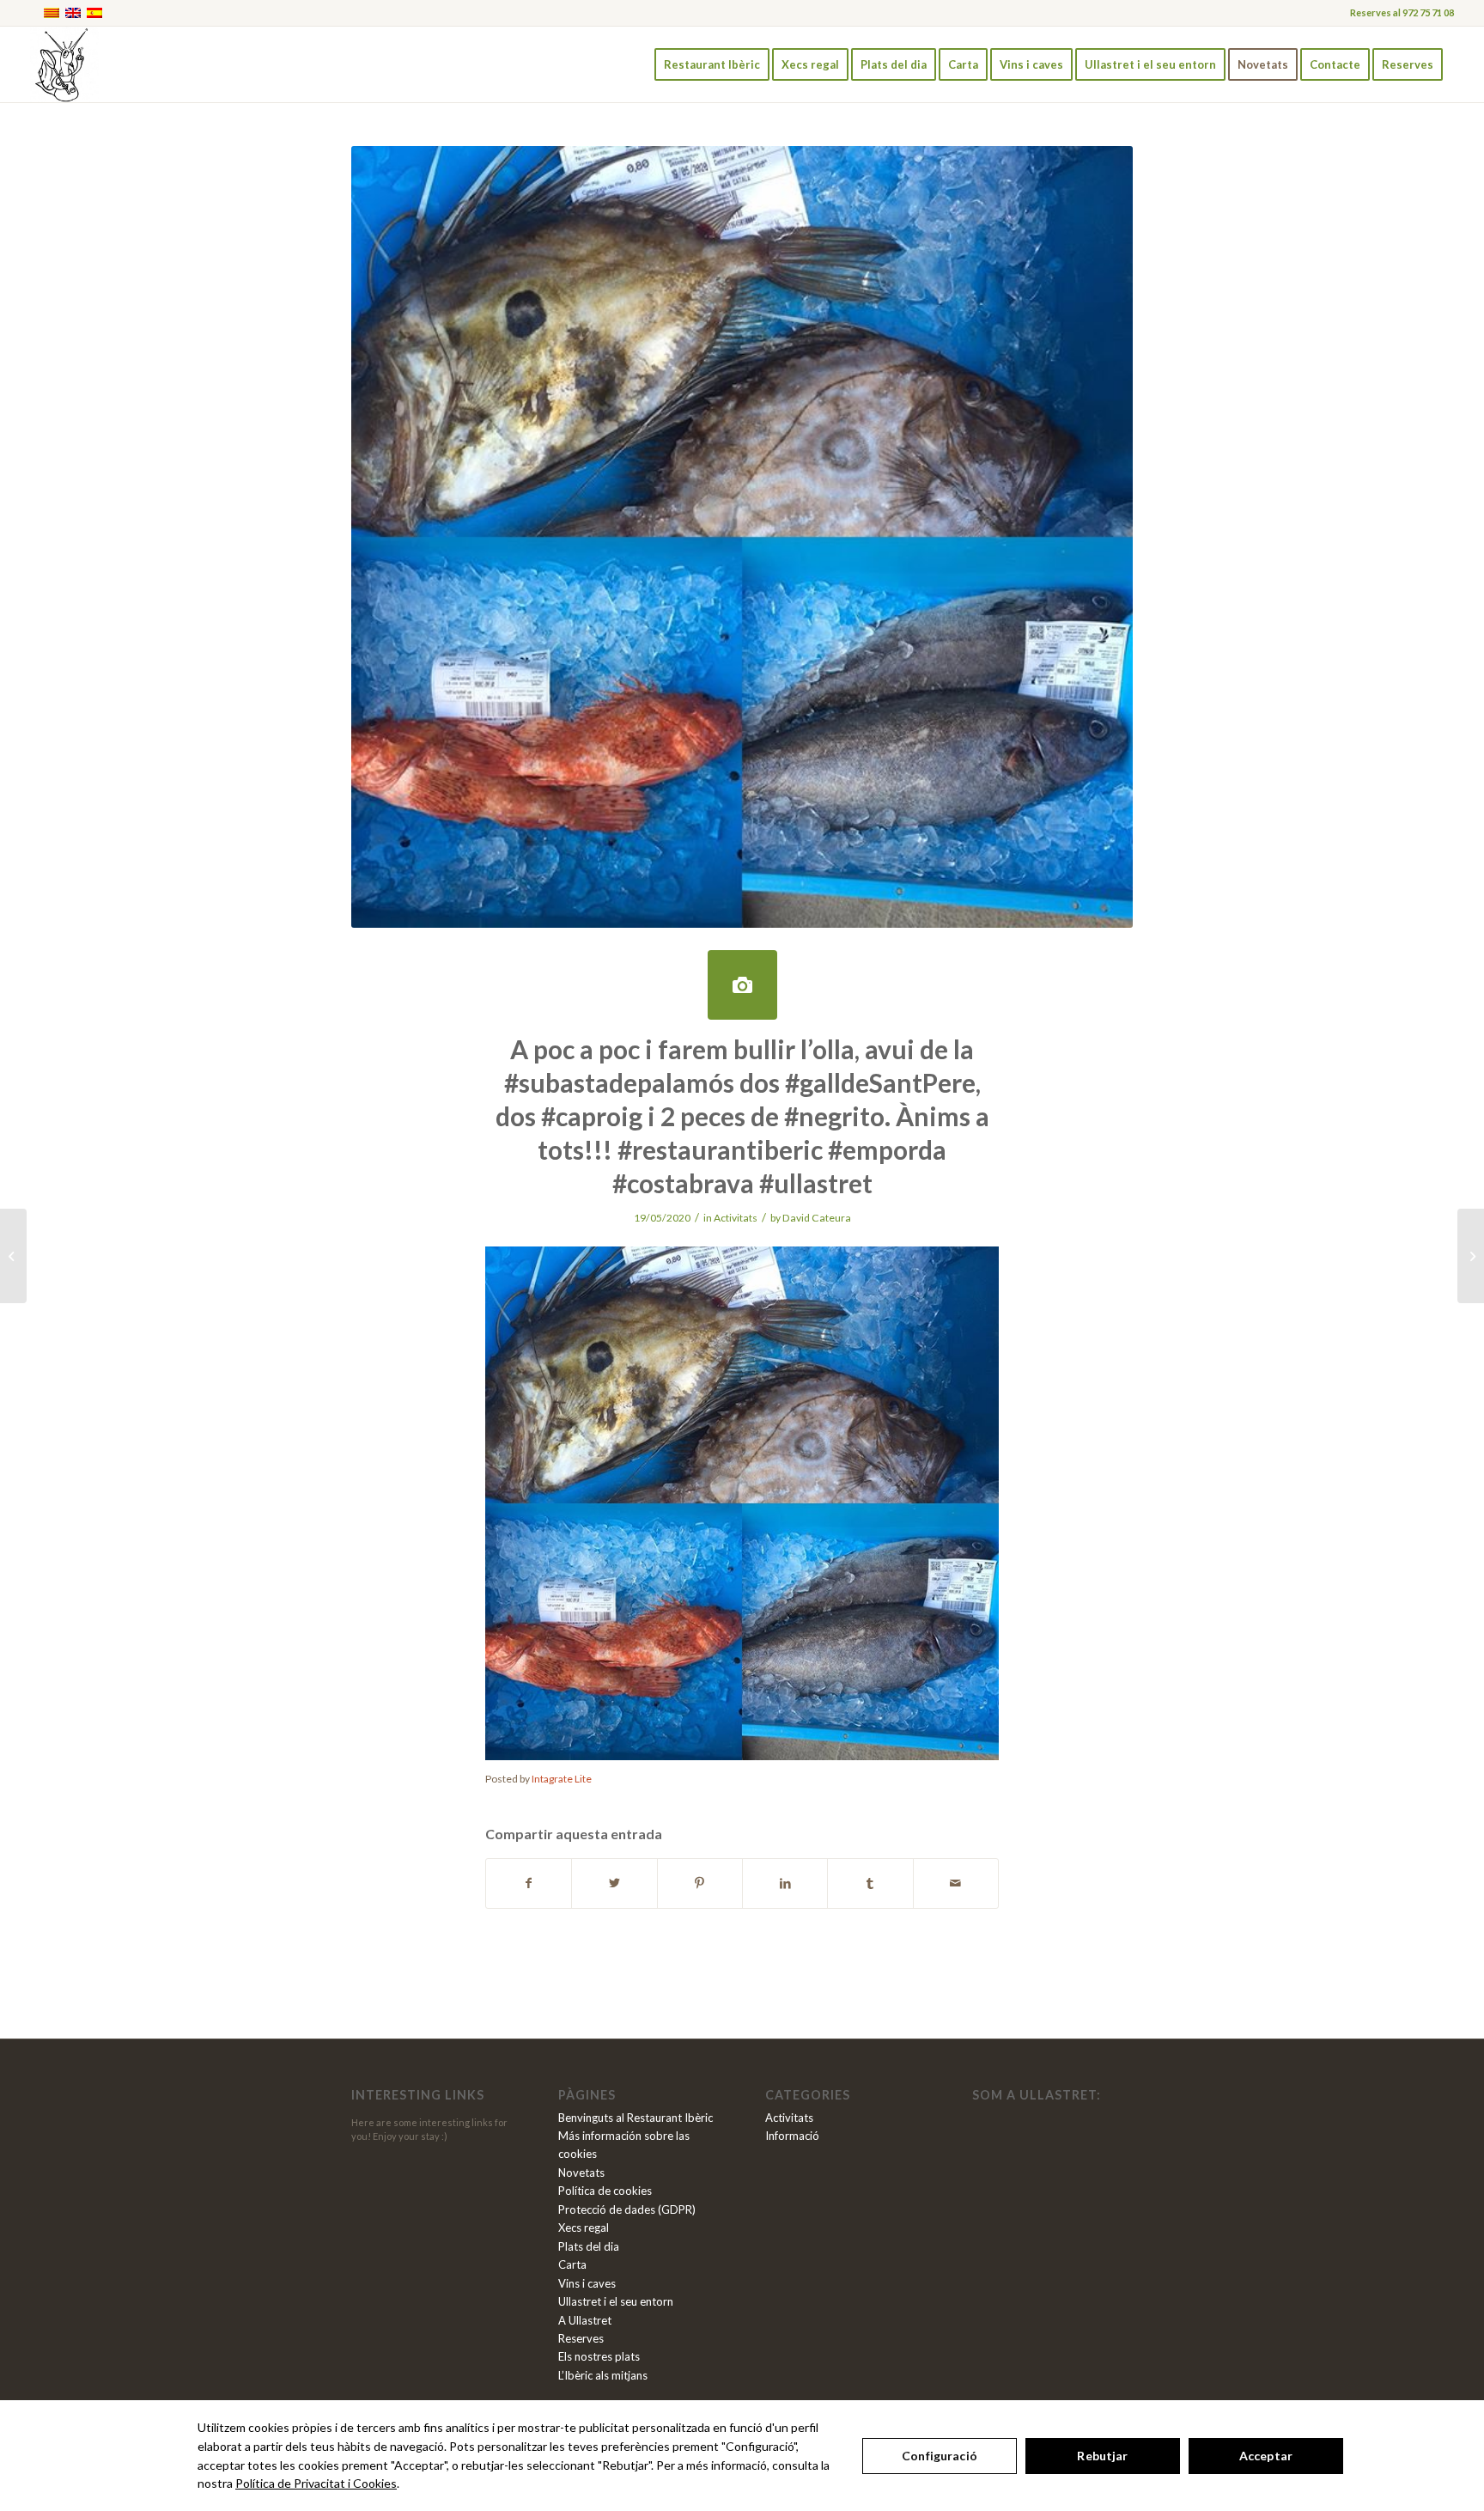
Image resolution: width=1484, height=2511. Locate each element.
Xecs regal (584, 2228)
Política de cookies (605, 2191)
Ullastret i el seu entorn (616, 2301)
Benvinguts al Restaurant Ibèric (636, 2118)
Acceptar (1266, 2456)
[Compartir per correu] (956, 1883)
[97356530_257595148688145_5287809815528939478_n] (742, 985)
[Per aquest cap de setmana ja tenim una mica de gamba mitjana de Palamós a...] (1471, 1256)
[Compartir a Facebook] (529, 1883)
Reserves (581, 2338)
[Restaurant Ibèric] (64, 64)
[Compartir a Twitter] (614, 1883)
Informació (792, 2136)
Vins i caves (587, 2283)
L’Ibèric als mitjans (603, 2375)
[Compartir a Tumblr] (870, 1883)
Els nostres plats (599, 2356)
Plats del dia (589, 2246)
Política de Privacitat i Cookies (316, 2483)
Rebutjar (1102, 2456)
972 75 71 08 (1428, 12)
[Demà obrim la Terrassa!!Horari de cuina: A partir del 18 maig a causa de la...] (13, 1256)
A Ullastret (585, 2320)
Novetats (581, 2173)
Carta (572, 2264)
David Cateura (817, 1218)
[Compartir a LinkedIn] (785, 1883)
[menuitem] (712, 64)
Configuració (940, 2456)
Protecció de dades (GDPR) (627, 2209)
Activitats (736, 1218)
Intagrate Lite (562, 1779)
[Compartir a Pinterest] (700, 1883)
